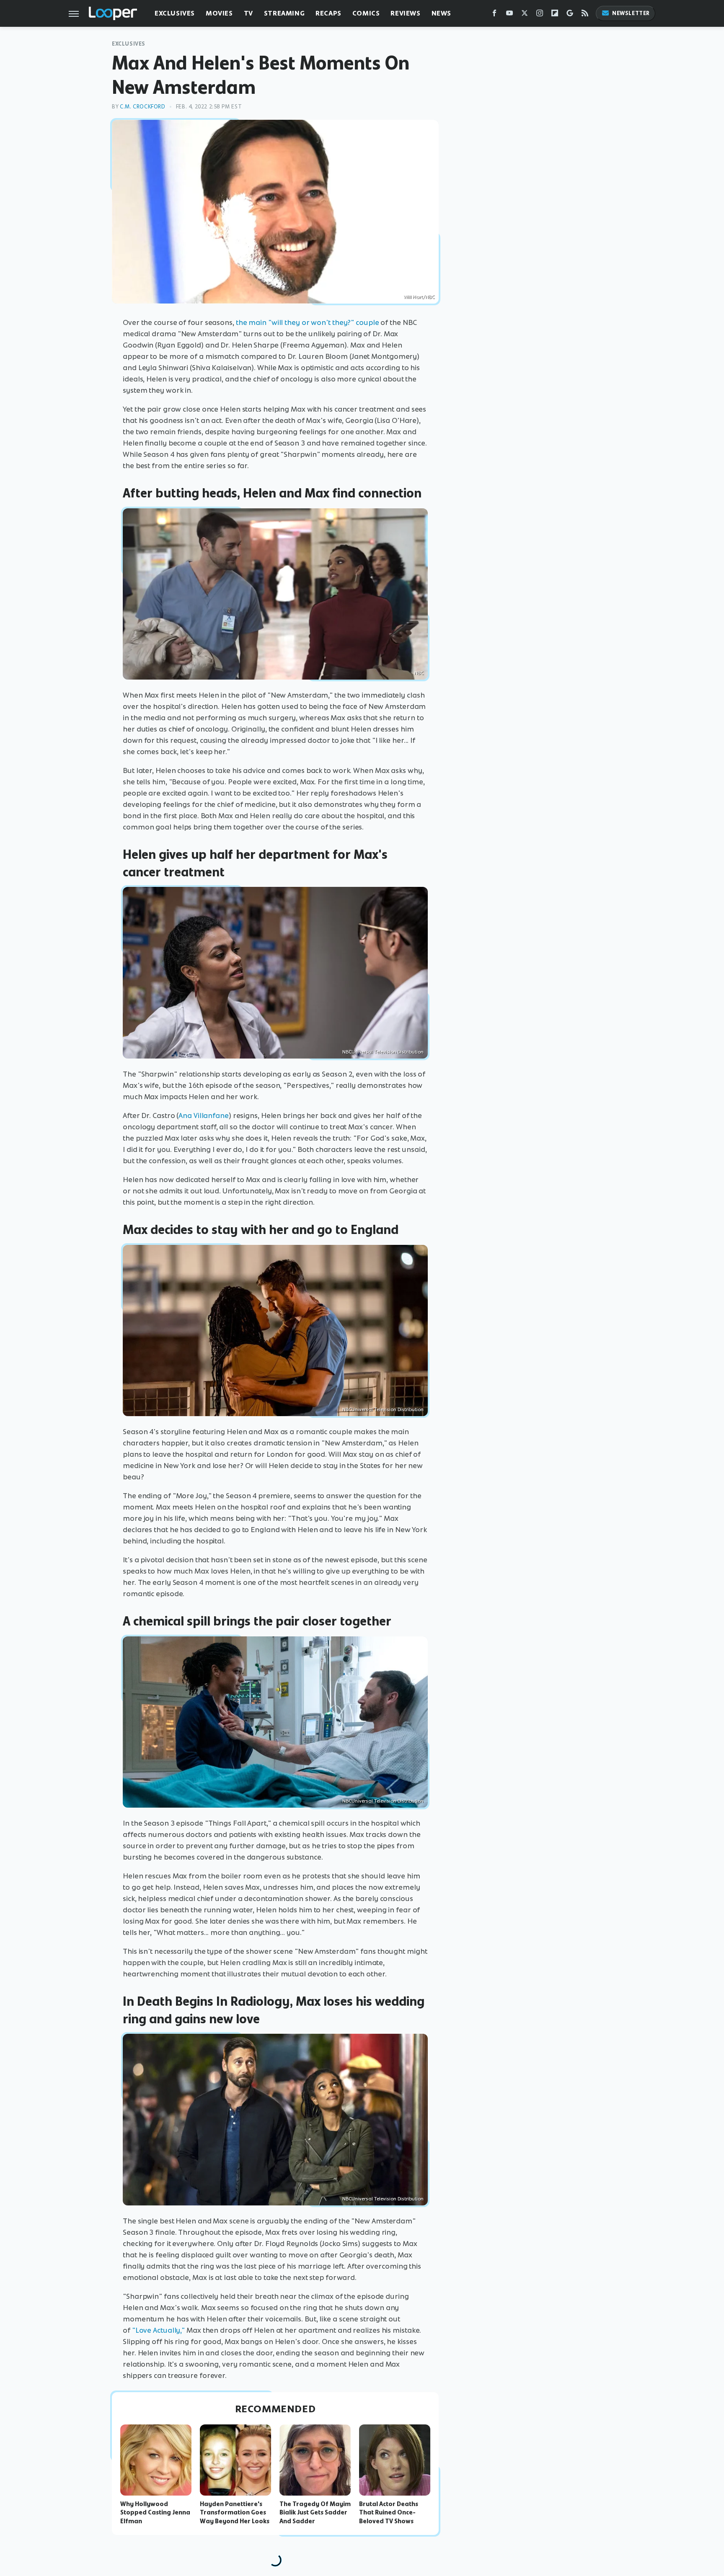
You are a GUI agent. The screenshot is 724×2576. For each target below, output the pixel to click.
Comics (366, 13)
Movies (219, 13)
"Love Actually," (158, 2330)
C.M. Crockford (142, 107)
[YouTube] (509, 15)
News (441, 13)
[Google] (570, 15)
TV (248, 13)
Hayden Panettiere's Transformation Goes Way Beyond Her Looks (235, 2513)
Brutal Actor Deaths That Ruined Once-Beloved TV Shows (389, 2513)
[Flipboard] (555, 15)
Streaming (284, 13)
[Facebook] (494, 15)
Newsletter (631, 13)
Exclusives (175, 13)
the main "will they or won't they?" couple (308, 322)
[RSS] (585, 15)
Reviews (405, 13)
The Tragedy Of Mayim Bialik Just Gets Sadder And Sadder (315, 2513)
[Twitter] (525, 15)
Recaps (328, 13)
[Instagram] (540, 15)
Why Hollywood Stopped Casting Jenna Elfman (155, 2513)
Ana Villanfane (204, 1115)
